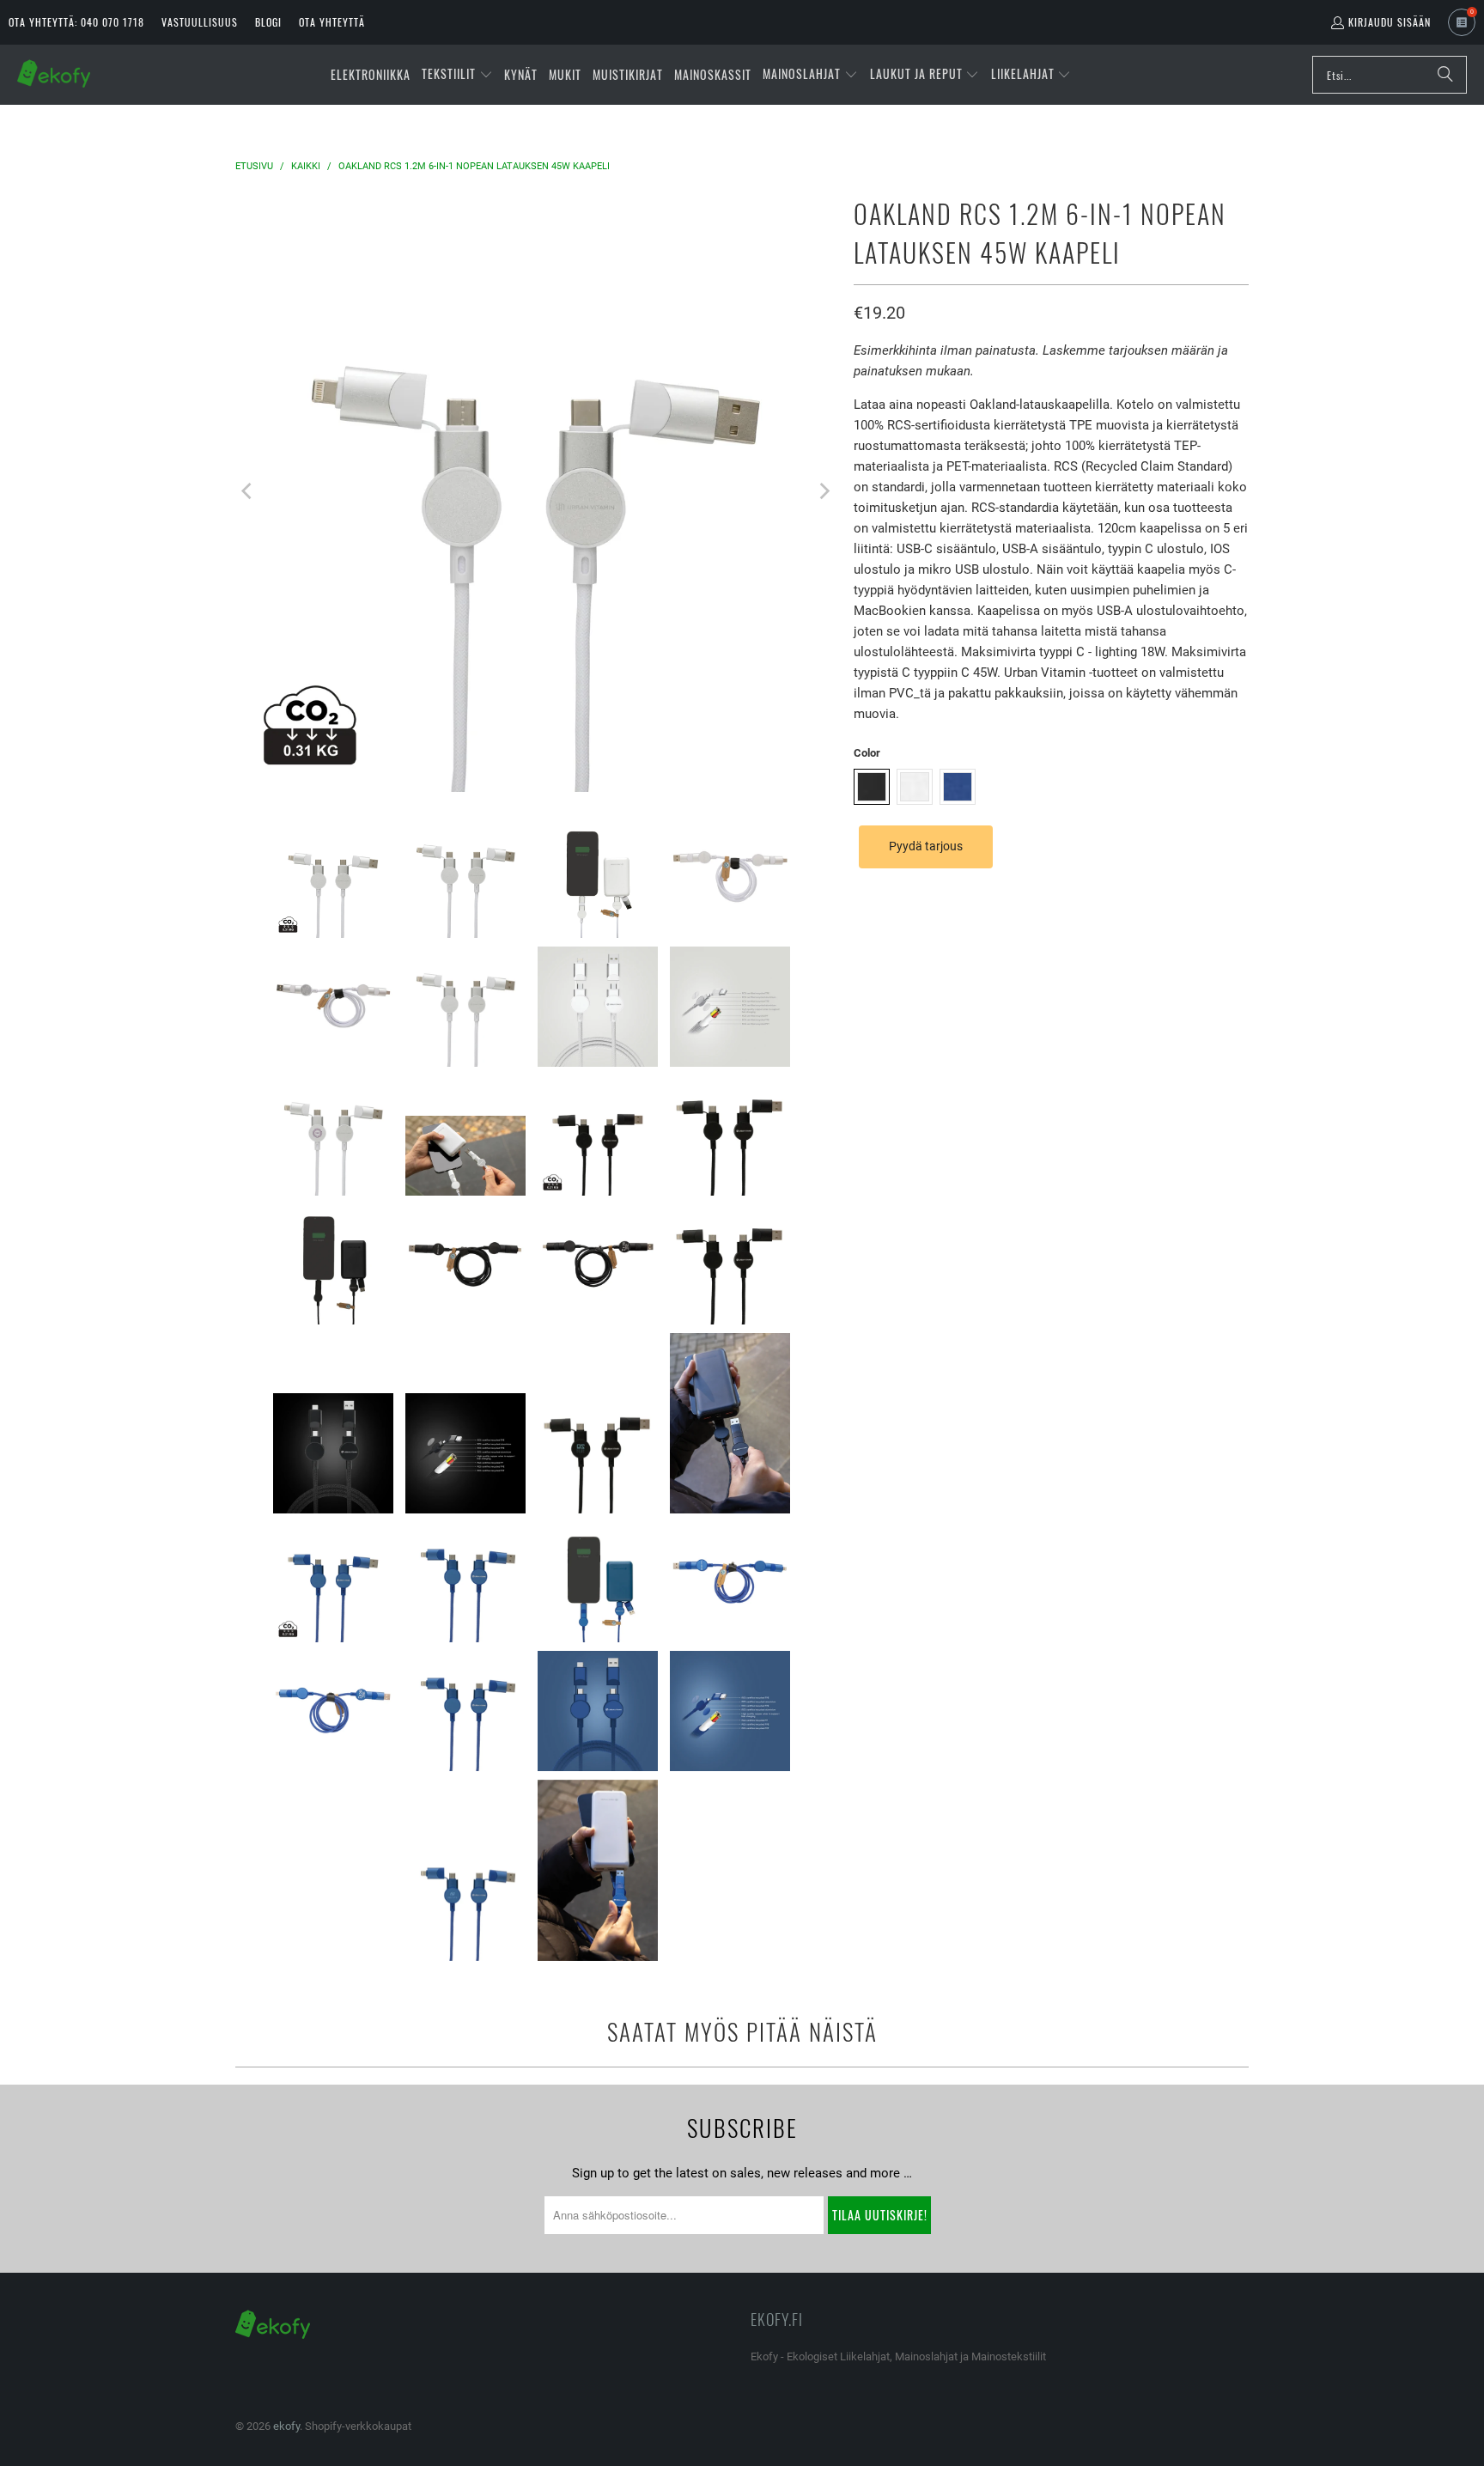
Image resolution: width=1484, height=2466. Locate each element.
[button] (457, 75)
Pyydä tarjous (926, 846)
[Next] (824, 491)
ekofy (286, 2426)
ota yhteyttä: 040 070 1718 (76, 22)
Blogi (268, 22)
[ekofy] (54, 75)
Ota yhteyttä (332, 22)
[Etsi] (1445, 75)
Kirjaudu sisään (1390, 22)
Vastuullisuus (200, 22)
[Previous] (248, 491)
